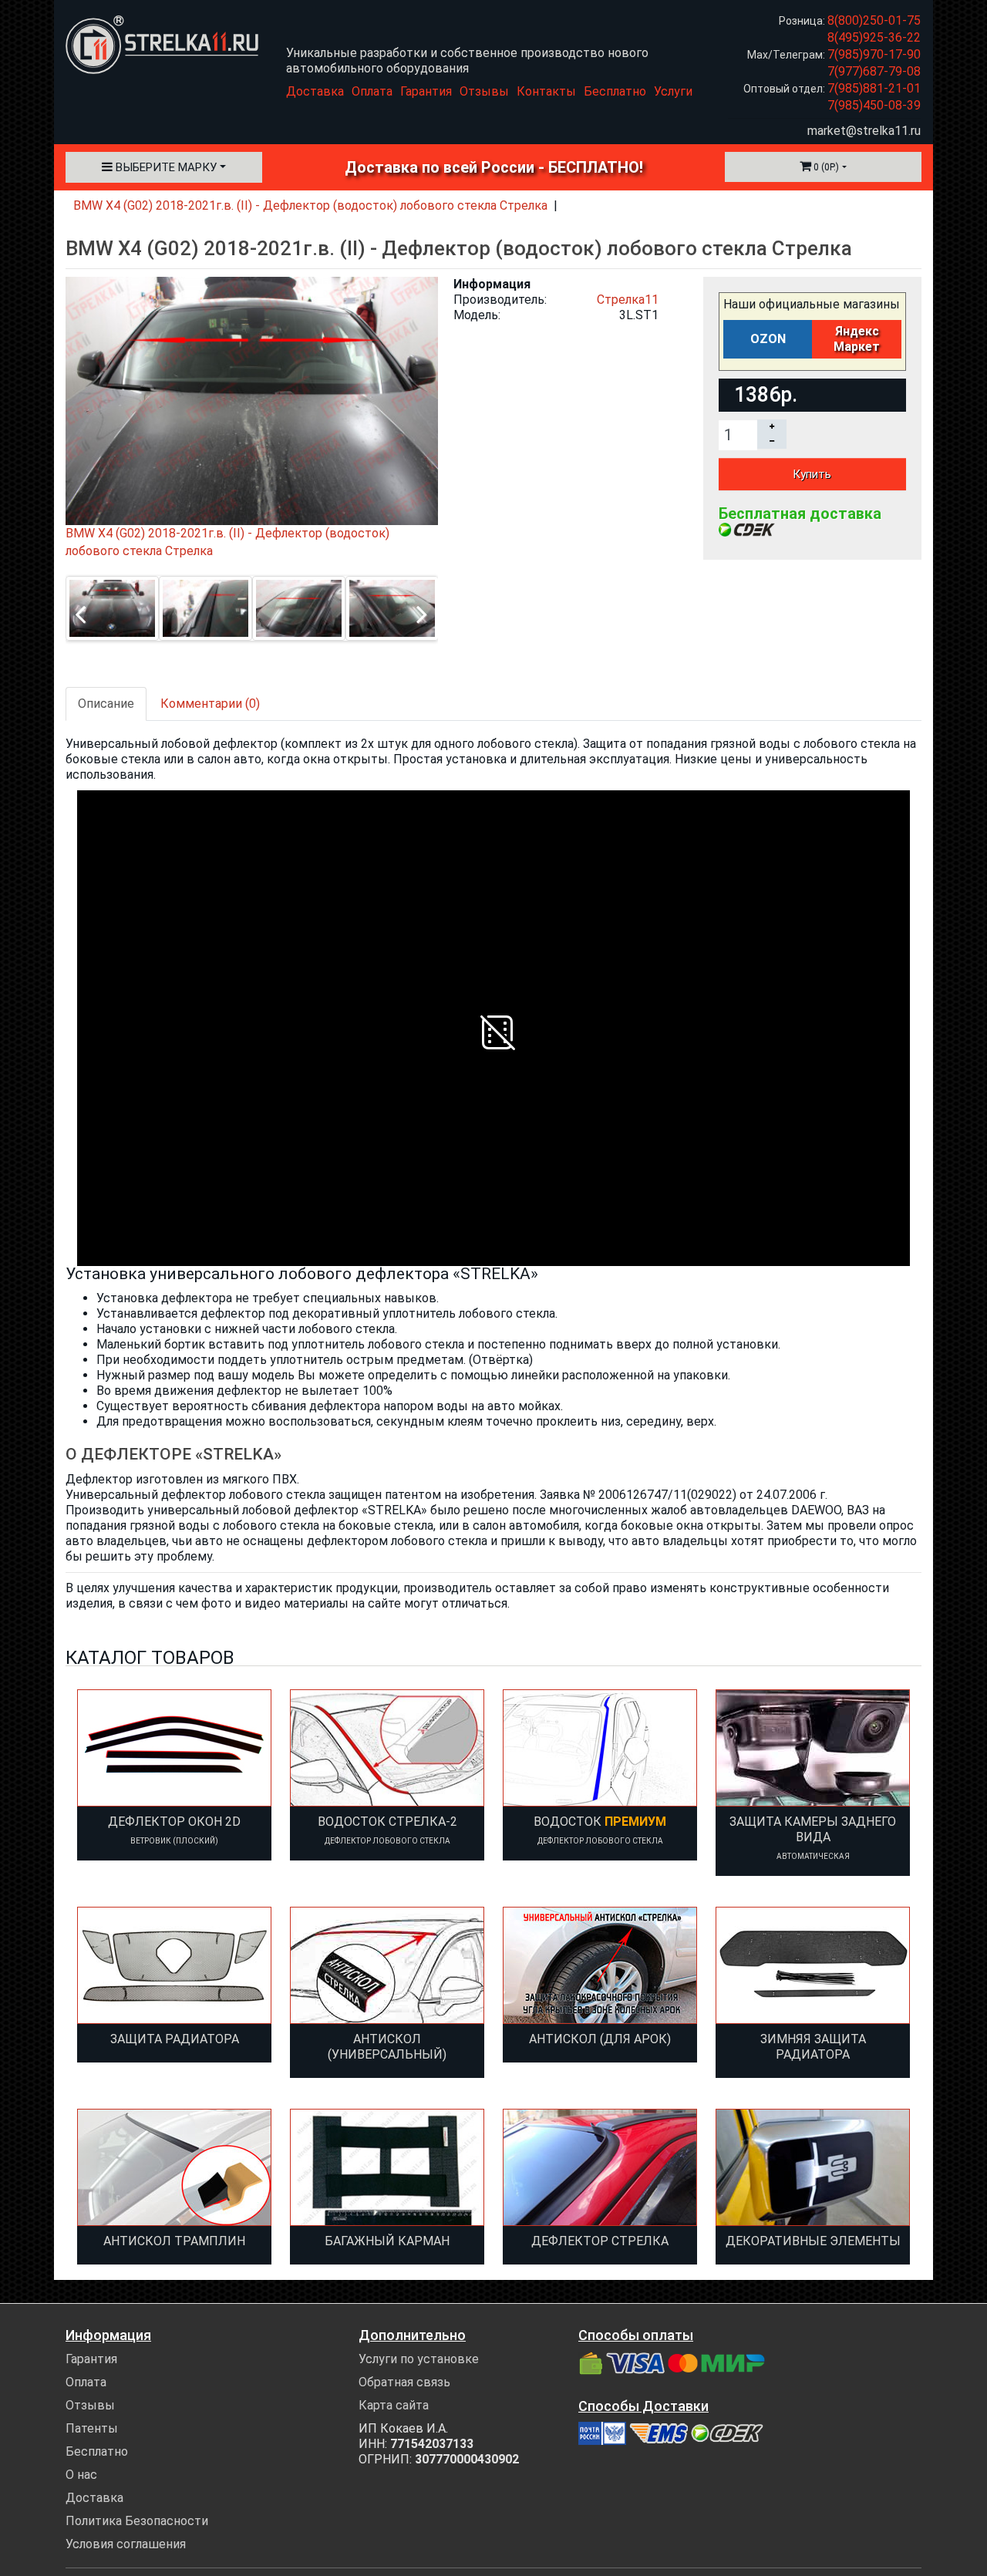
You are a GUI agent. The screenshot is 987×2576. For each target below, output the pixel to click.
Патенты (92, 2428)
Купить (812, 474)
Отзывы (484, 91)
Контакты (546, 91)
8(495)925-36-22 (874, 37)
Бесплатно (615, 91)
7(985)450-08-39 (874, 105)
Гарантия (426, 91)
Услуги (673, 91)
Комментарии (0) (210, 704)
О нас (81, 2475)
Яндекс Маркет (857, 339)
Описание (106, 704)
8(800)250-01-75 (874, 20)
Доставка (315, 91)
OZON (768, 339)
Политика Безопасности (137, 2521)
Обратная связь (404, 2382)
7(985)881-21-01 (874, 88)
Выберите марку (165, 167)
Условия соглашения (126, 2544)
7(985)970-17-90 (874, 54)
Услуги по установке (419, 2359)
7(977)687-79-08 (874, 71)
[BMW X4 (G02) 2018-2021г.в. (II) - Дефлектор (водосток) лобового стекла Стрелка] (112, 608)
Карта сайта (394, 2405)
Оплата (372, 91)
